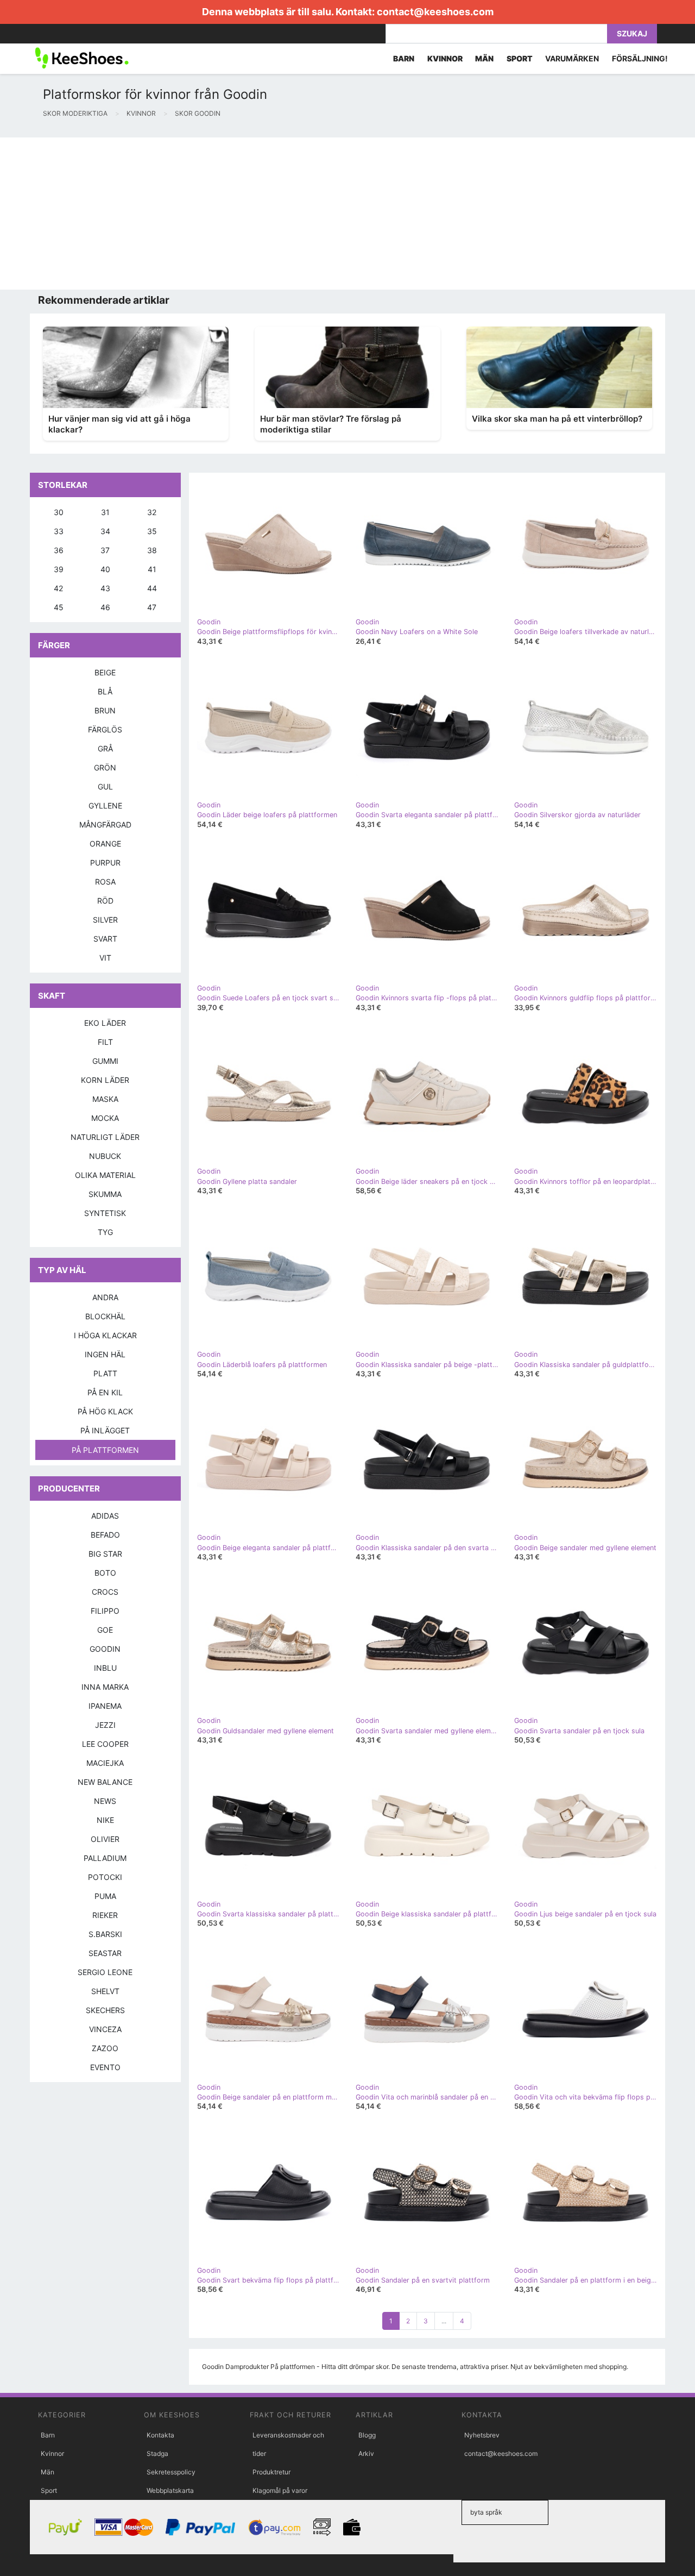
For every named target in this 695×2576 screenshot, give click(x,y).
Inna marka (105, 1687)
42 (58, 588)
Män (48, 2472)
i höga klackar (105, 1335)
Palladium (105, 1858)
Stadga (157, 2453)
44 (152, 588)
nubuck (105, 1156)
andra (105, 1297)
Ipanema (105, 1706)
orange (105, 844)
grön (105, 767)
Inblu (105, 1668)
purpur (105, 863)
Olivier (105, 1839)
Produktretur (271, 2472)
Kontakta (160, 2435)
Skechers (105, 2010)
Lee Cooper (105, 1744)
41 (152, 569)
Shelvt (105, 1991)
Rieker (105, 1915)
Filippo (105, 1611)
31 (105, 512)
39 (59, 569)
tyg (105, 1232)
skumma (105, 1194)
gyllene (105, 806)
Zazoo (105, 2048)
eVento (105, 2067)
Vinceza (105, 2029)
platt (105, 1373)
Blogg (367, 2435)
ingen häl (105, 1354)
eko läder (105, 1023)
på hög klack (105, 1411)
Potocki (105, 1877)
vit (105, 958)
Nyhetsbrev (482, 2435)
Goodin (105, 1649)
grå (105, 748)
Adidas (105, 1516)
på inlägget (105, 1430)
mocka (105, 1118)
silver (105, 920)
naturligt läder (105, 1137)
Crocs (105, 1592)
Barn (48, 2435)
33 (59, 531)
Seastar (105, 1953)
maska (105, 1099)
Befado (105, 1535)
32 (152, 512)
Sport (49, 2490)
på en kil (105, 1392)
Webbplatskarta (170, 2490)
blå (105, 691)
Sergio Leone (105, 1972)
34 (105, 531)
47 (152, 607)
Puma (105, 1896)
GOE (105, 1630)
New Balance (105, 1782)
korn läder (105, 1080)
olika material (105, 1175)
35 (152, 531)
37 (105, 550)
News (105, 1801)
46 (105, 607)
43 (105, 588)
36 (59, 550)
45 (59, 607)
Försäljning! (640, 58)
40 (105, 569)
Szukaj (632, 33)
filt (105, 1042)
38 (152, 550)
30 (59, 512)
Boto (105, 1573)
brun (105, 710)
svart (105, 939)
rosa (105, 882)
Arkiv (366, 2453)
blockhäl (105, 1316)
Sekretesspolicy (171, 2472)
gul (105, 786)
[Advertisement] (326, 214)
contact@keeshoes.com (435, 12)
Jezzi (105, 1725)
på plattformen (105, 1450)
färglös (105, 729)
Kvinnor (52, 2453)
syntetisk (105, 1213)
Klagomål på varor (280, 2490)
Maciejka (105, 1763)
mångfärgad (105, 825)
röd (105, 901)
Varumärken (572, 58)
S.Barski (105, 1934)
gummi (105, 1061)
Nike (105, 1820)
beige (105, 672)
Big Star (105, 1554)
